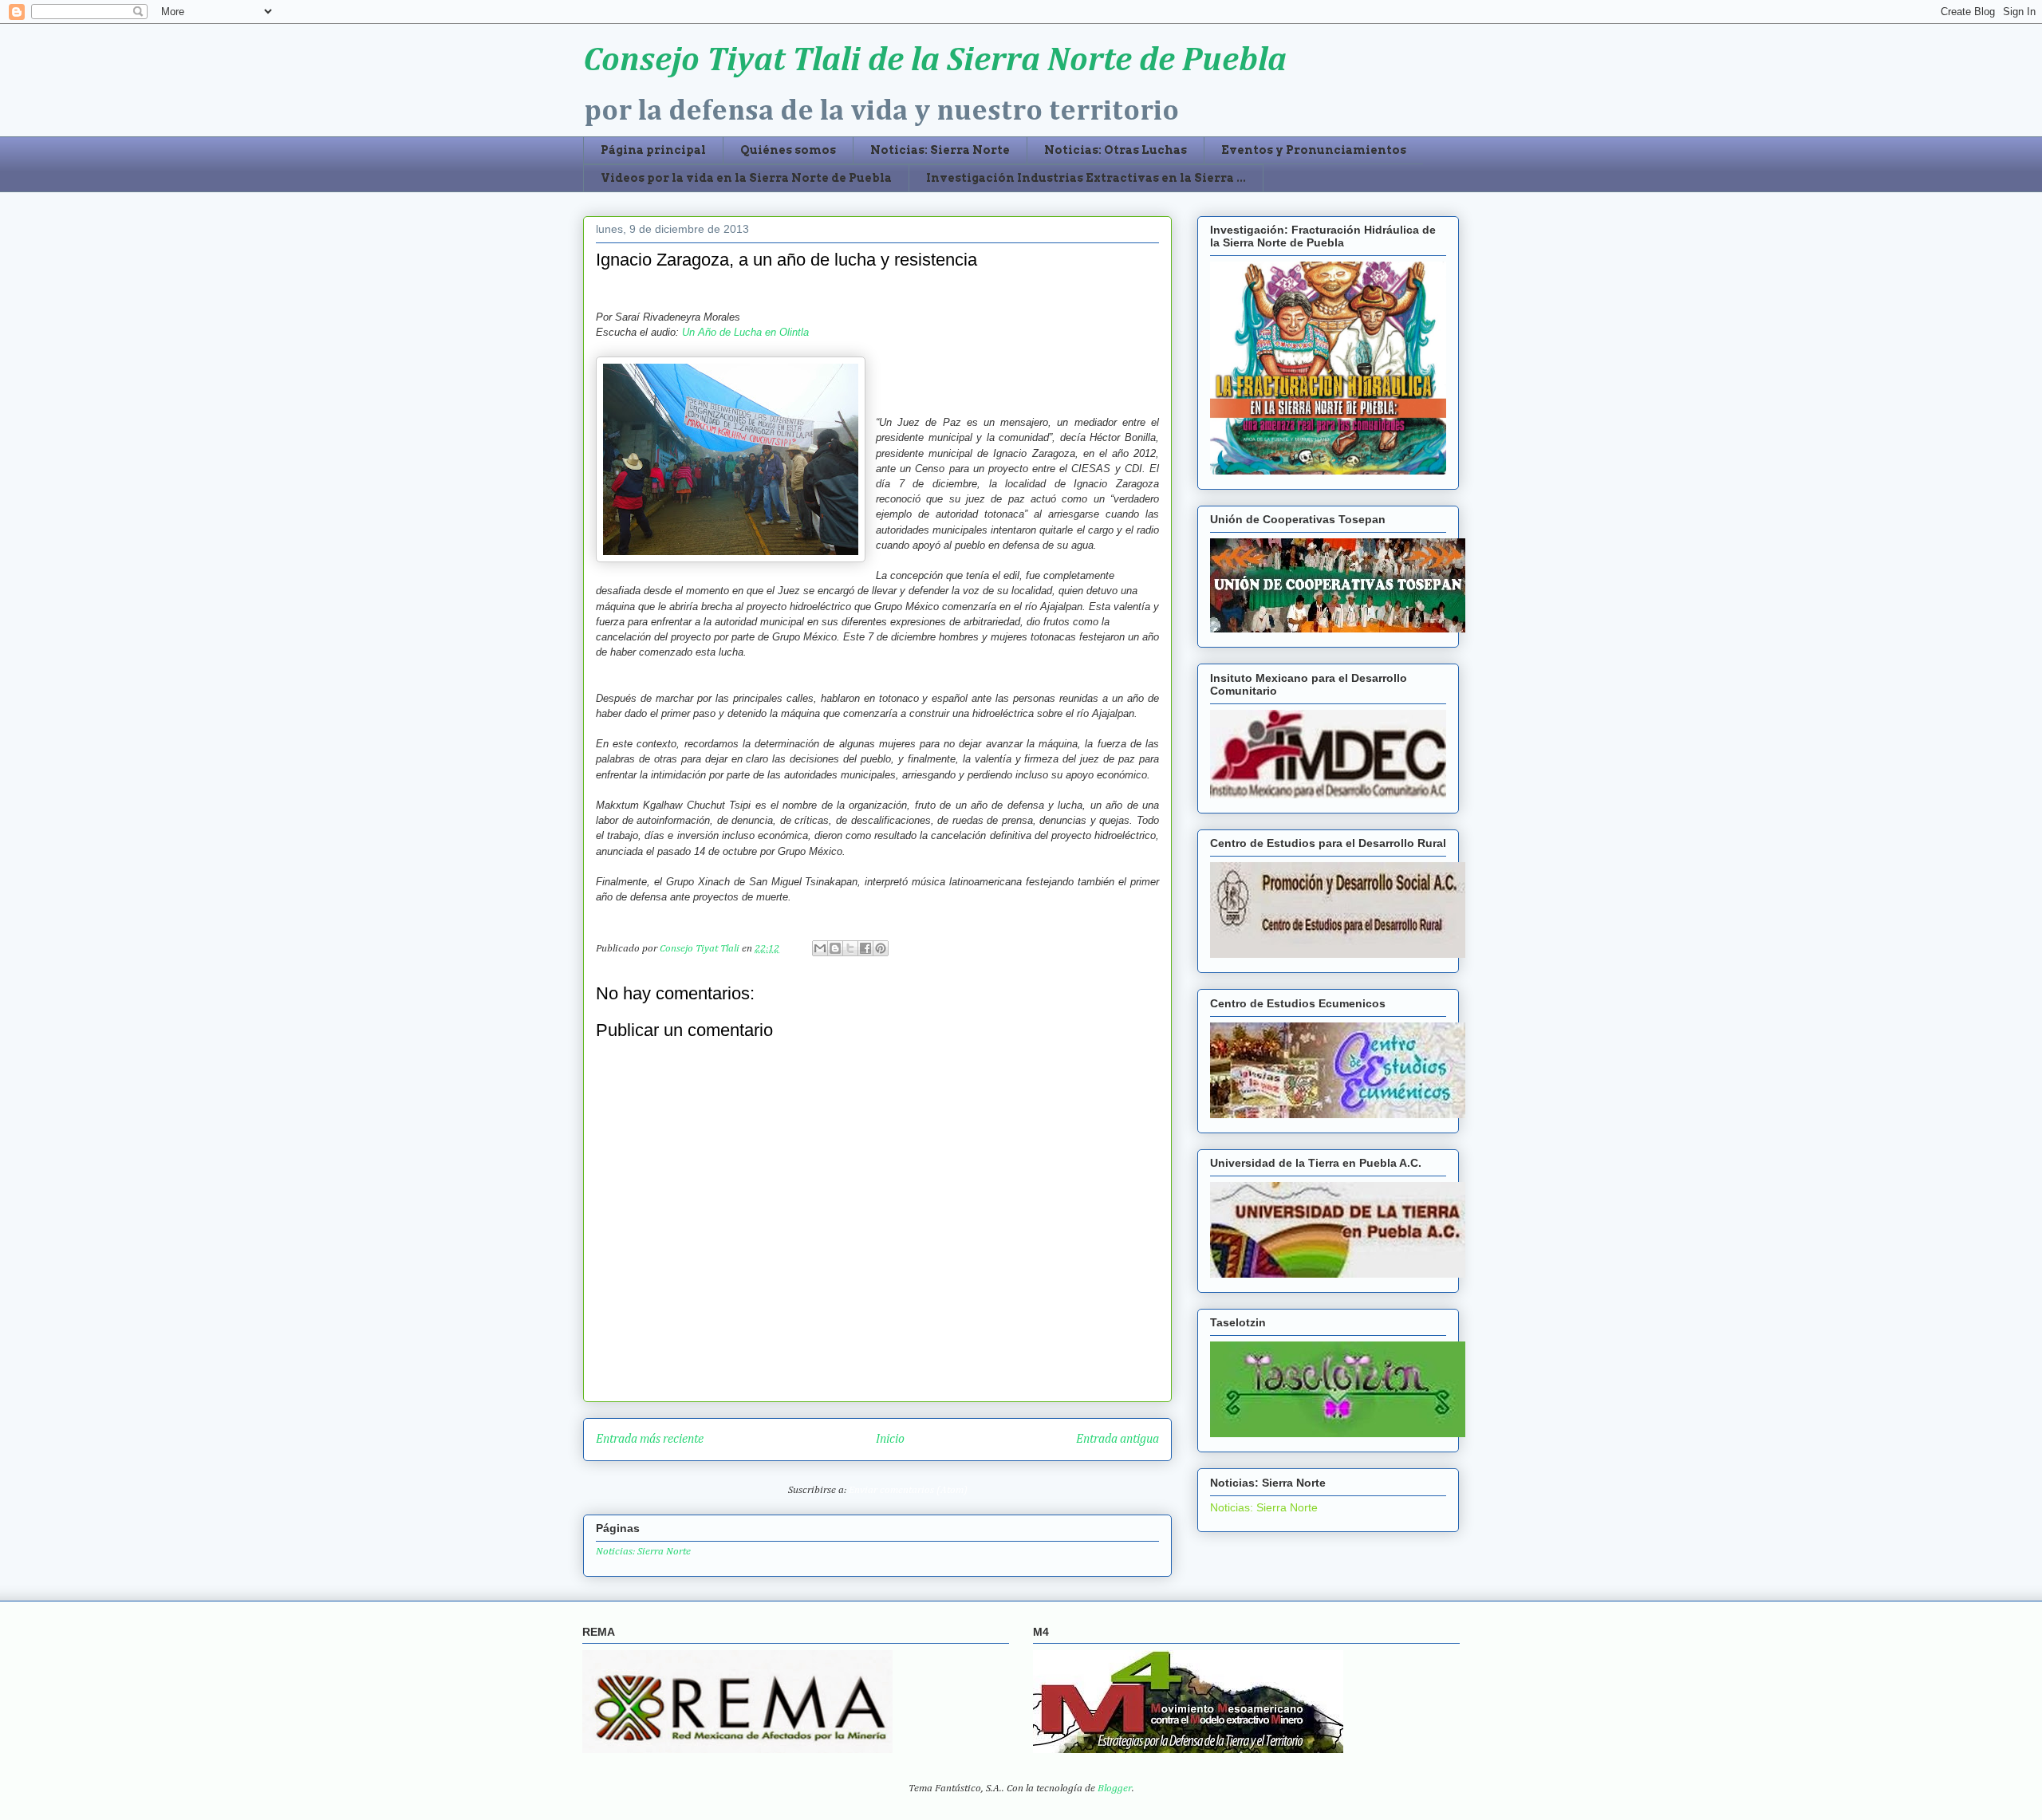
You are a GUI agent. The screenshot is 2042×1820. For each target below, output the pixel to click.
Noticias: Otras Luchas (1116, 150)
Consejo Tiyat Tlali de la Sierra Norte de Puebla (935, 61)
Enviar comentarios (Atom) (908, 1490)
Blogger (1115, 1788)
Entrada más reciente (650, 1439)
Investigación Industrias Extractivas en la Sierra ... (1086, 178)
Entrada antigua (1118, 1439)
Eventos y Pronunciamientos (1314, 150)
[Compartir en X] (850, 948)
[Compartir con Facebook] (865, 948)
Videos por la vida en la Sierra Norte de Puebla (746, 178)
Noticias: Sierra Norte (940, 150)
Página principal (653, 150)
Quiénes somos (788, 150)
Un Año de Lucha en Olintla (745, 332)
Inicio (890, 1439)
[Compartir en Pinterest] (881, 948)
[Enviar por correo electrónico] (820, 948)
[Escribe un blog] (835, 948)
